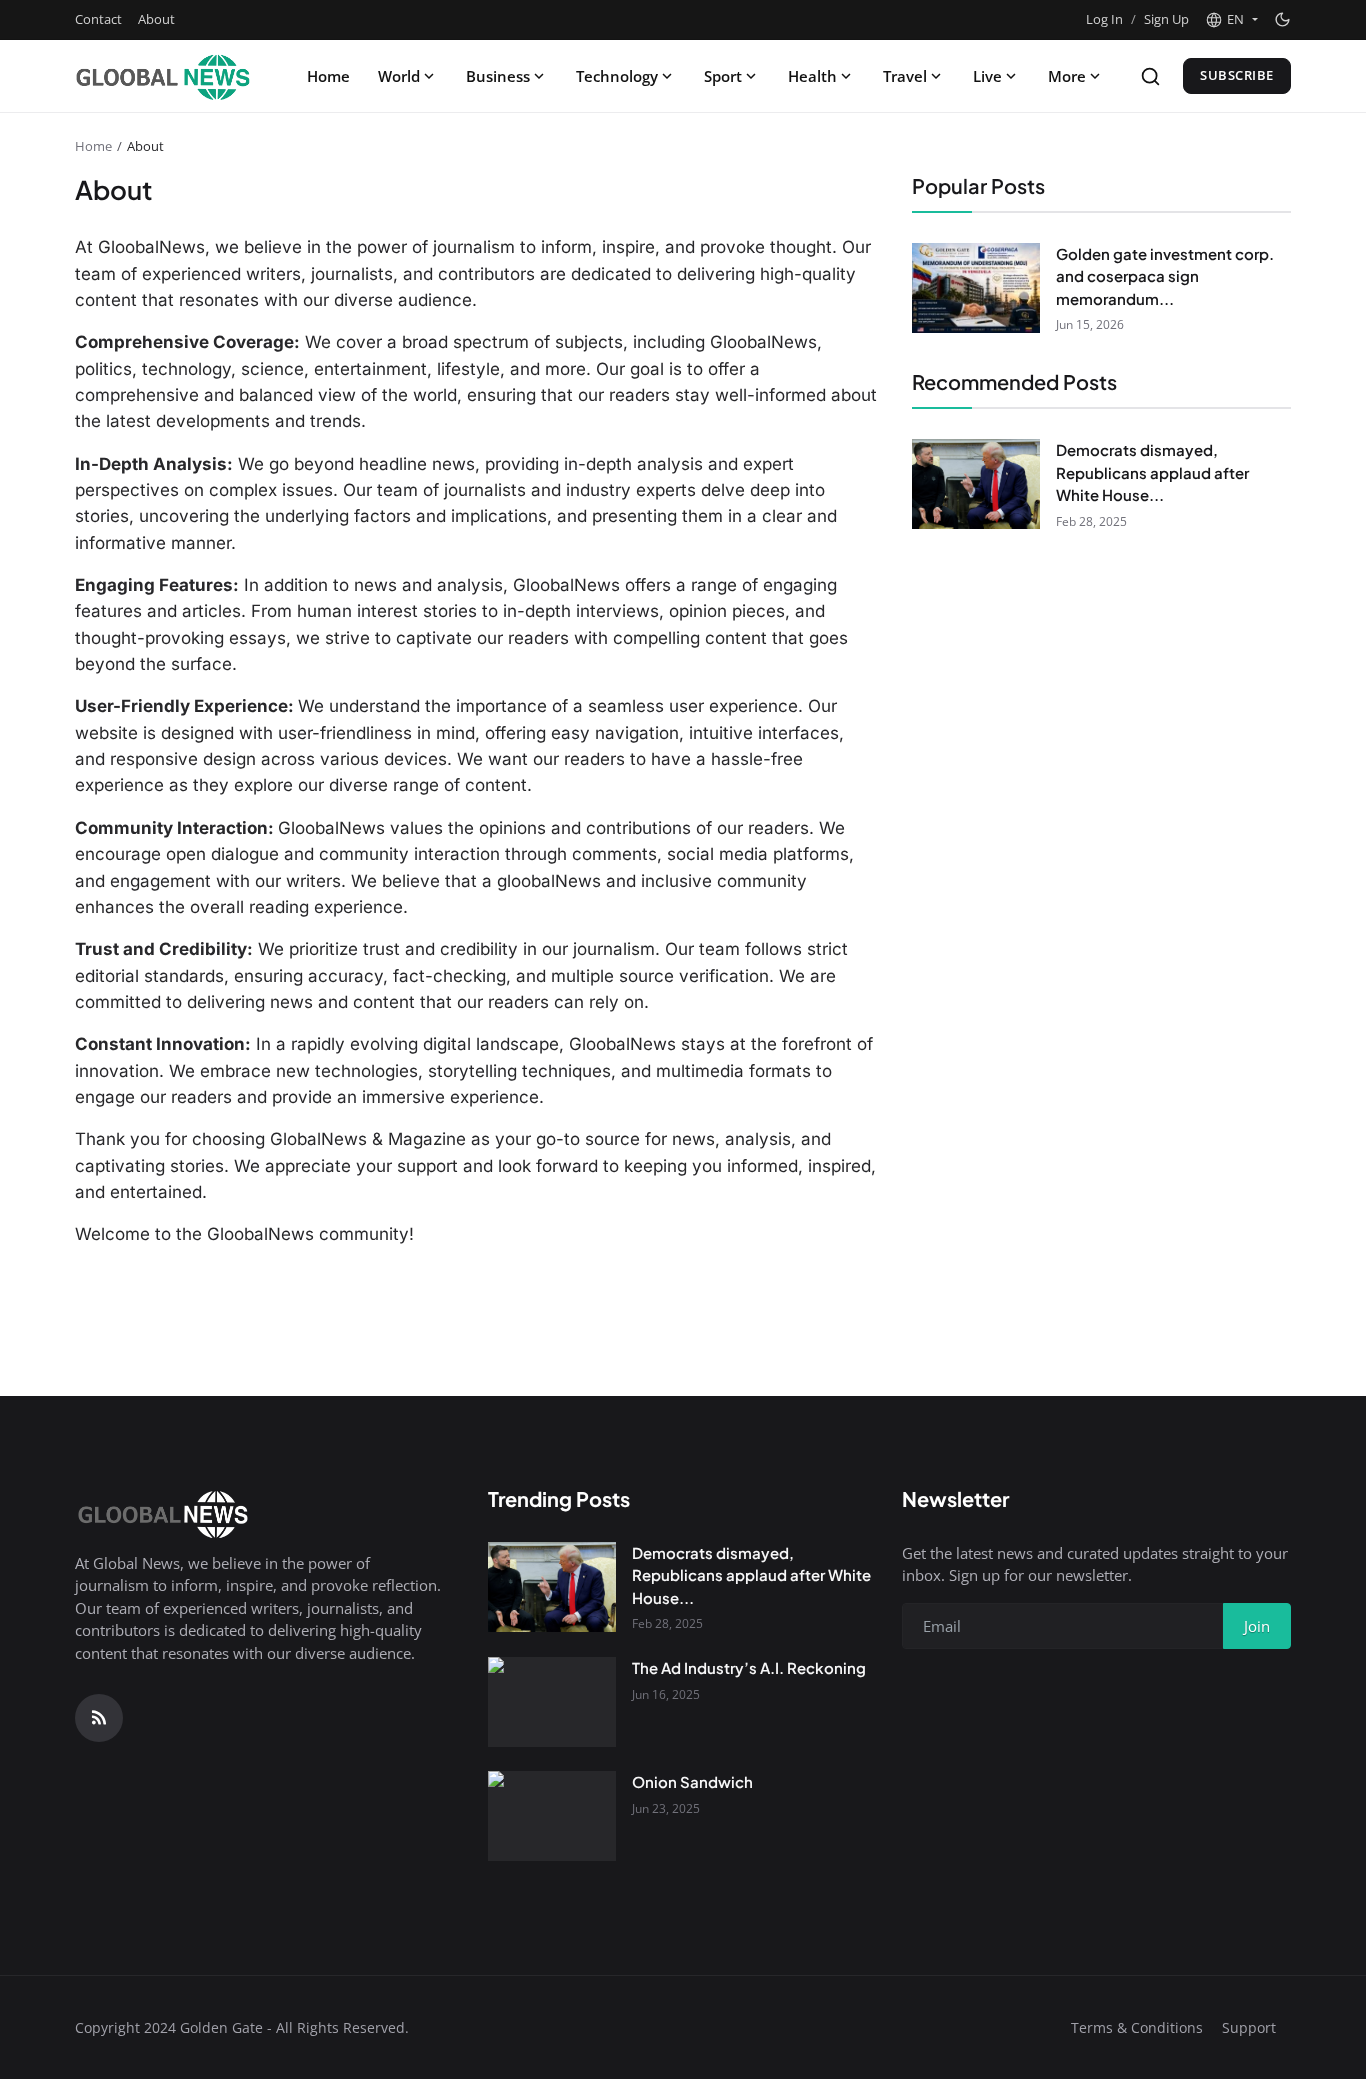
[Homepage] (164, 76)
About (156, 19)
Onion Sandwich (692, 1781)
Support (1249, 2027)
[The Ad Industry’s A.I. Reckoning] (552, 1702)
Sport (723, 76)
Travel (905, 76)
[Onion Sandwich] (552, 1816)
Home (328, 76)
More (1067, 76)
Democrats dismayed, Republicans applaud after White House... (1152, 472)
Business (498, 76)
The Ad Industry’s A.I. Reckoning (749, 1667)
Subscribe (1237, 75)
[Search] (1150, 76)
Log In (1104, 19)
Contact (98, 19)
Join (1257, 1626)
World (399, 76)
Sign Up (1166, 19)
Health (812, 76)
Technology (617, 76)
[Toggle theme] (1282, 19)
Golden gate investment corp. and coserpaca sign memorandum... (1165, 276)
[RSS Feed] (99, 1718)
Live (987, 76)
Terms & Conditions (1137, 2027)
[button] (1231, 20)
